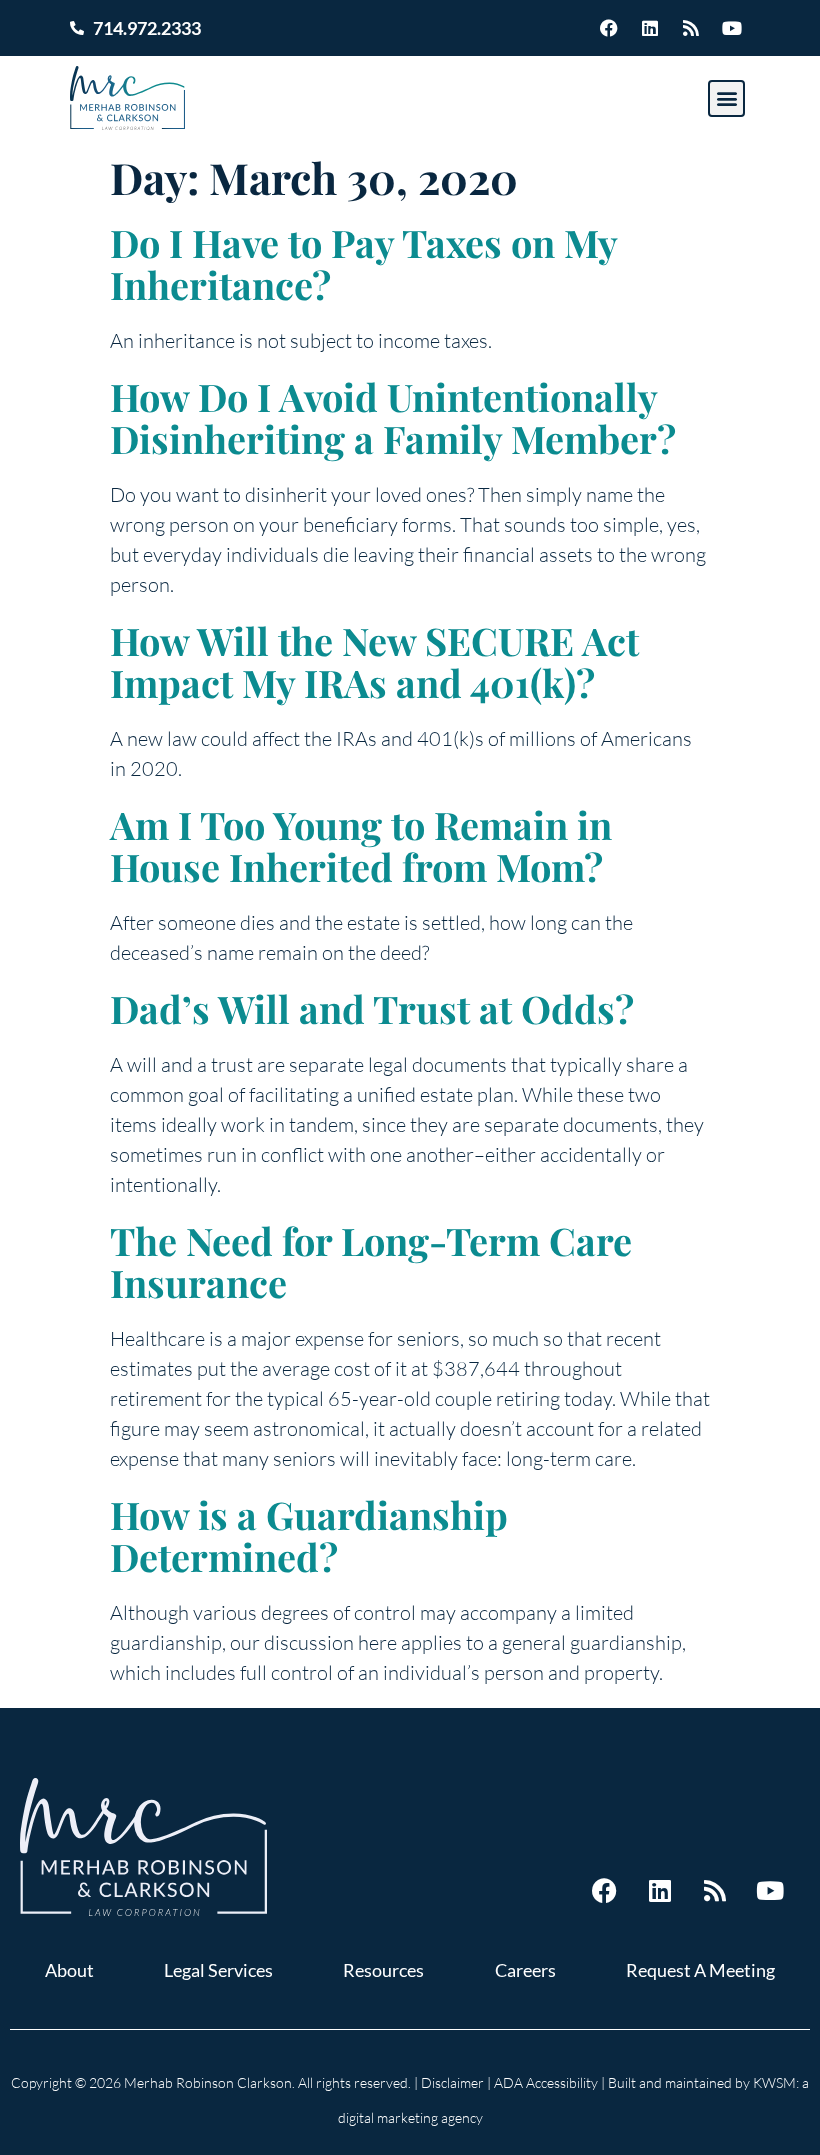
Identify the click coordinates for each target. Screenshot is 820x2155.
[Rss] (691, 28)
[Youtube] (732, 28)
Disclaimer (452, 2082)
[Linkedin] (650, 28)
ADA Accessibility (546, 2082)
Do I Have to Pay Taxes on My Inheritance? (363, 263)
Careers (525, 1970)
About (69, 1970)
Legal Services (218, 1970)
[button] (726, 98)
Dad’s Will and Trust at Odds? (372, 1008)
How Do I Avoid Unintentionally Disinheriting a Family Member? (393, 417)
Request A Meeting (700, 1970)
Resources (383, 1970)
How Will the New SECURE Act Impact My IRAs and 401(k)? (374, 661)
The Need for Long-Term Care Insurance (371, 1261)
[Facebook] (609, 28)
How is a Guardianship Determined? (309, 1535)
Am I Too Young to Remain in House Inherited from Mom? (361, 845)
